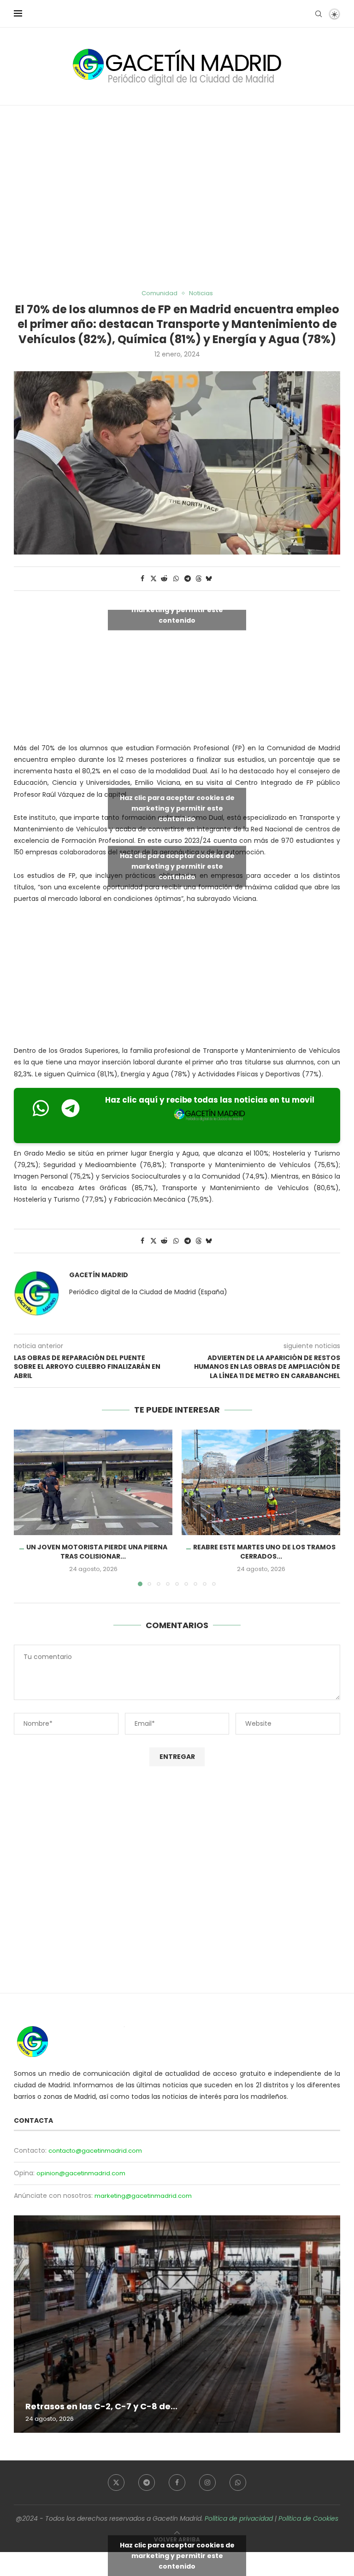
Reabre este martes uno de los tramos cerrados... (264, 1552)
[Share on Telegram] (188, 579)
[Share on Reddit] (165, 579)
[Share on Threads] (199, 579)
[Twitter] (116, 2483)
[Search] (319, 14)
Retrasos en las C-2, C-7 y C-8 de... (101, 2406)
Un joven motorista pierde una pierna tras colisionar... (97, 1552)
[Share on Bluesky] (209, 579)
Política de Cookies (308, 2518)
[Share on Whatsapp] (176, 579)
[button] (26, 1507)
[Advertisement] (177, 198)
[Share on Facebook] (142, 579)
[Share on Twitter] (153, 579)
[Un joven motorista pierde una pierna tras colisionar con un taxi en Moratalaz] (93, 1482)
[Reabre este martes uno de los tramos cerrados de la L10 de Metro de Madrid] (261, 1482)
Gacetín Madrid (99, 1275)
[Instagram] (207, 2483)
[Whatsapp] (238, 2483)
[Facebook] (177, 2483)
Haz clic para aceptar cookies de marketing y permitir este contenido (177, 609)
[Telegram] (147, 2483)
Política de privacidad (239, 2518)
